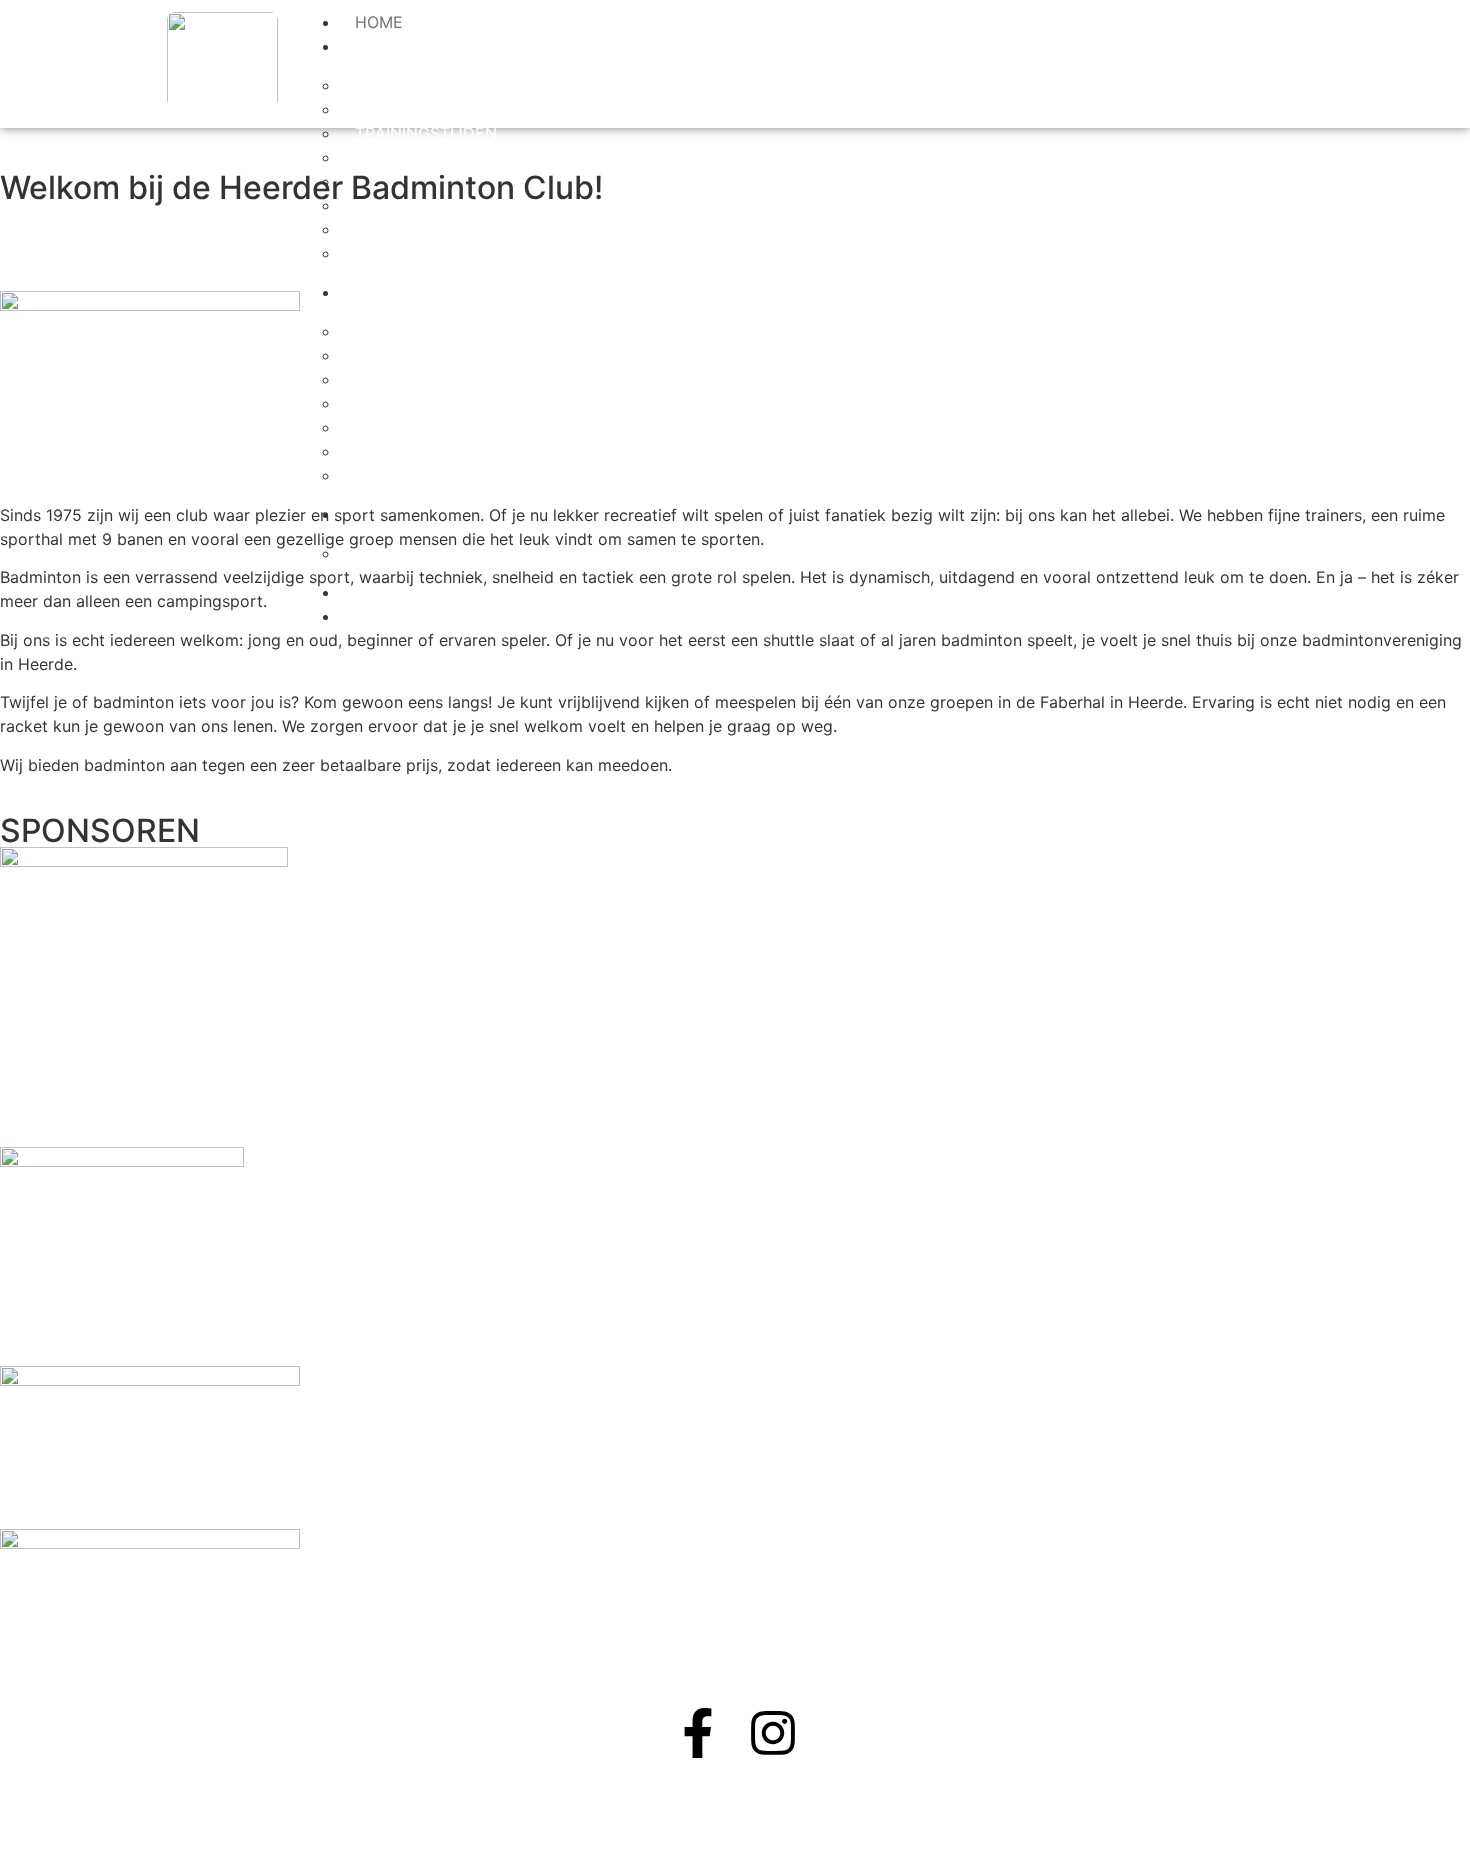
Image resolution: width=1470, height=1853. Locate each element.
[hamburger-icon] (624, 19)
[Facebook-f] (698, 1733)
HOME (379, 22)
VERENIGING (403, 46)
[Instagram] (773, 1733)
